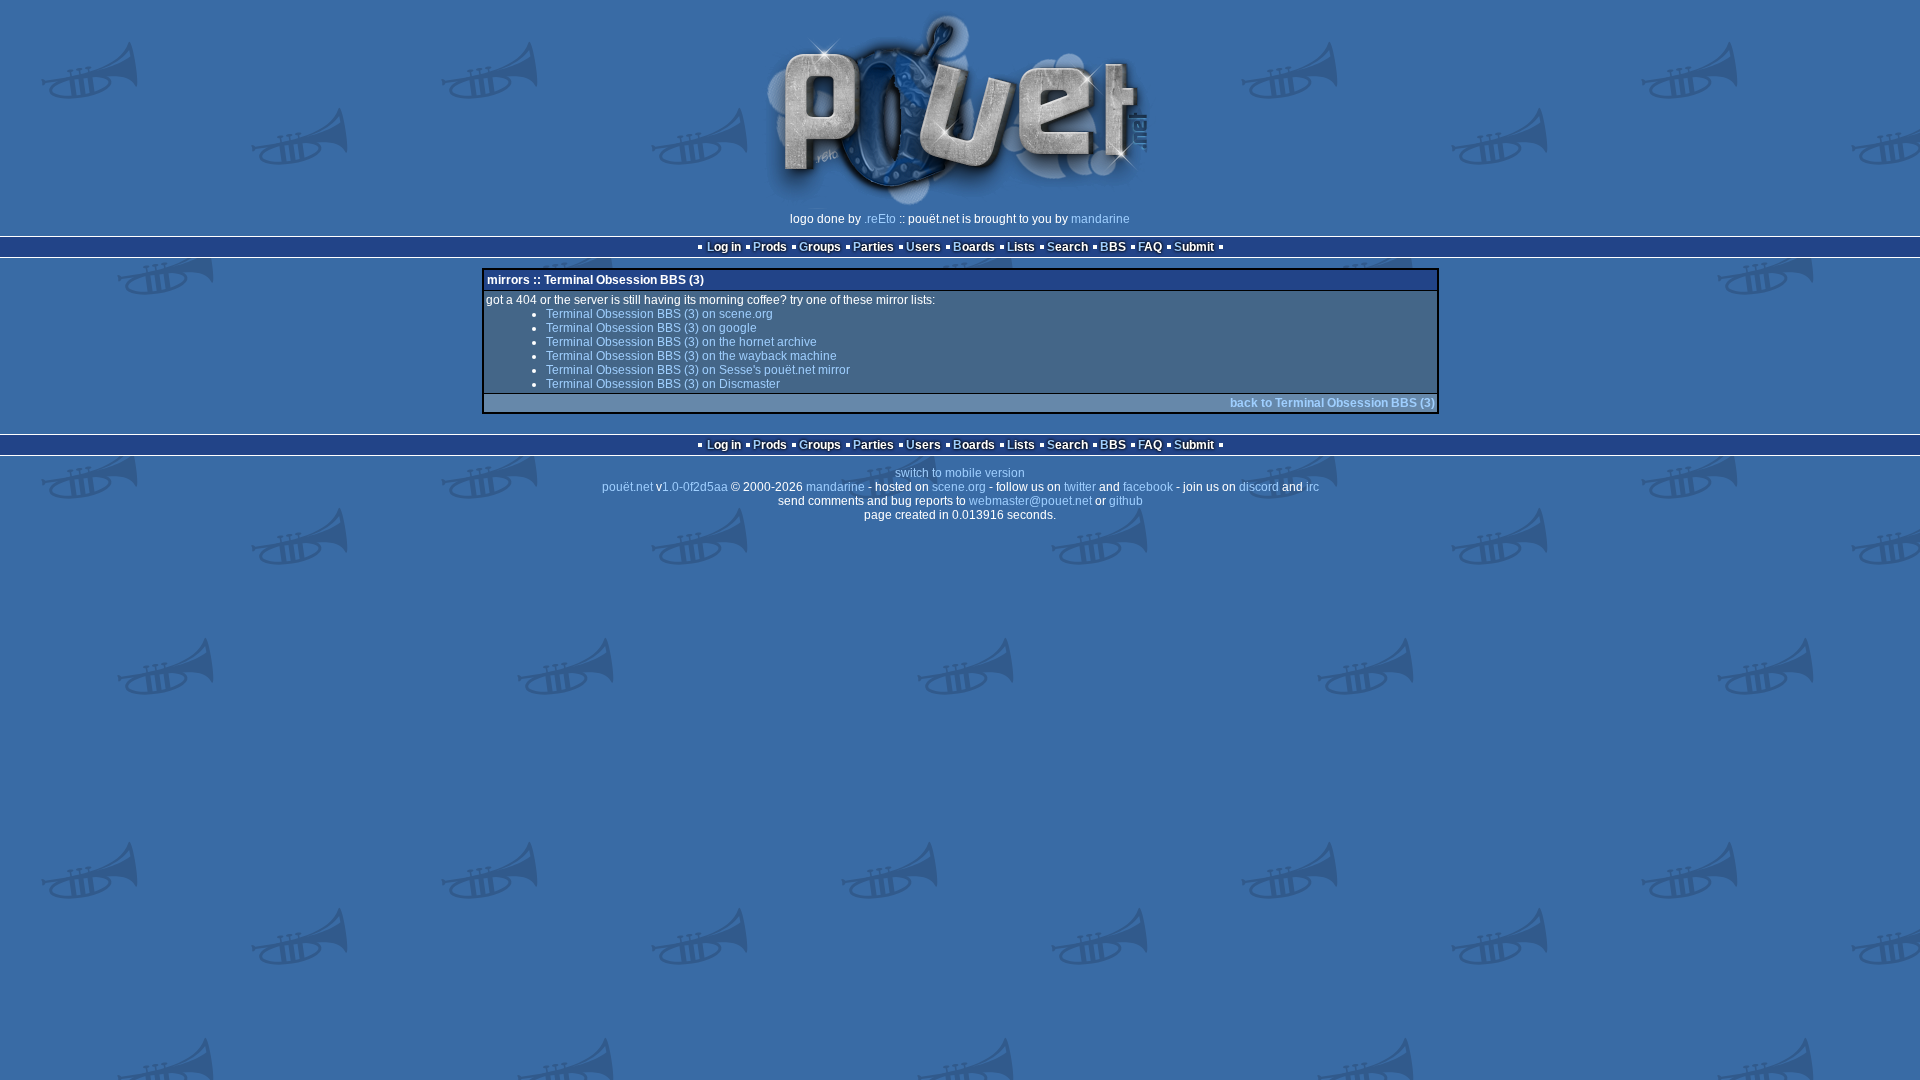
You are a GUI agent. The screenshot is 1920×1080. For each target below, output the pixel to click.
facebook (1148, 487)
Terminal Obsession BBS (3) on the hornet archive (681, 342)
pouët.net (627, 487)
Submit (1194, 247)
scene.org (959, 487)
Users (923, 247)
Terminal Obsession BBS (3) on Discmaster (663, 384)
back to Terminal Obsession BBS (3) (1332, 403)
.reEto (880, 219)
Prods (770, 247)
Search (1067, 247)
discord (1259, 487)
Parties (873, 247)
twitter (1080, 487)
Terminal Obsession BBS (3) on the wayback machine (691, 356)
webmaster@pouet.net (1030, 501)
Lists (1021, 247)
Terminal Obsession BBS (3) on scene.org (659, 314)
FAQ (1150, 247)
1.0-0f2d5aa (695, 487)
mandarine (1100, 219)
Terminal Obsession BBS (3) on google (651, 328)
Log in (724, 247)
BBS (1113, 247)
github (1126, 501)
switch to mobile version (960, 473)
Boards (974, 247)
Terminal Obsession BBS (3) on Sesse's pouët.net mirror (698, 370)
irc (1312, 487)
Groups (820, 247)
